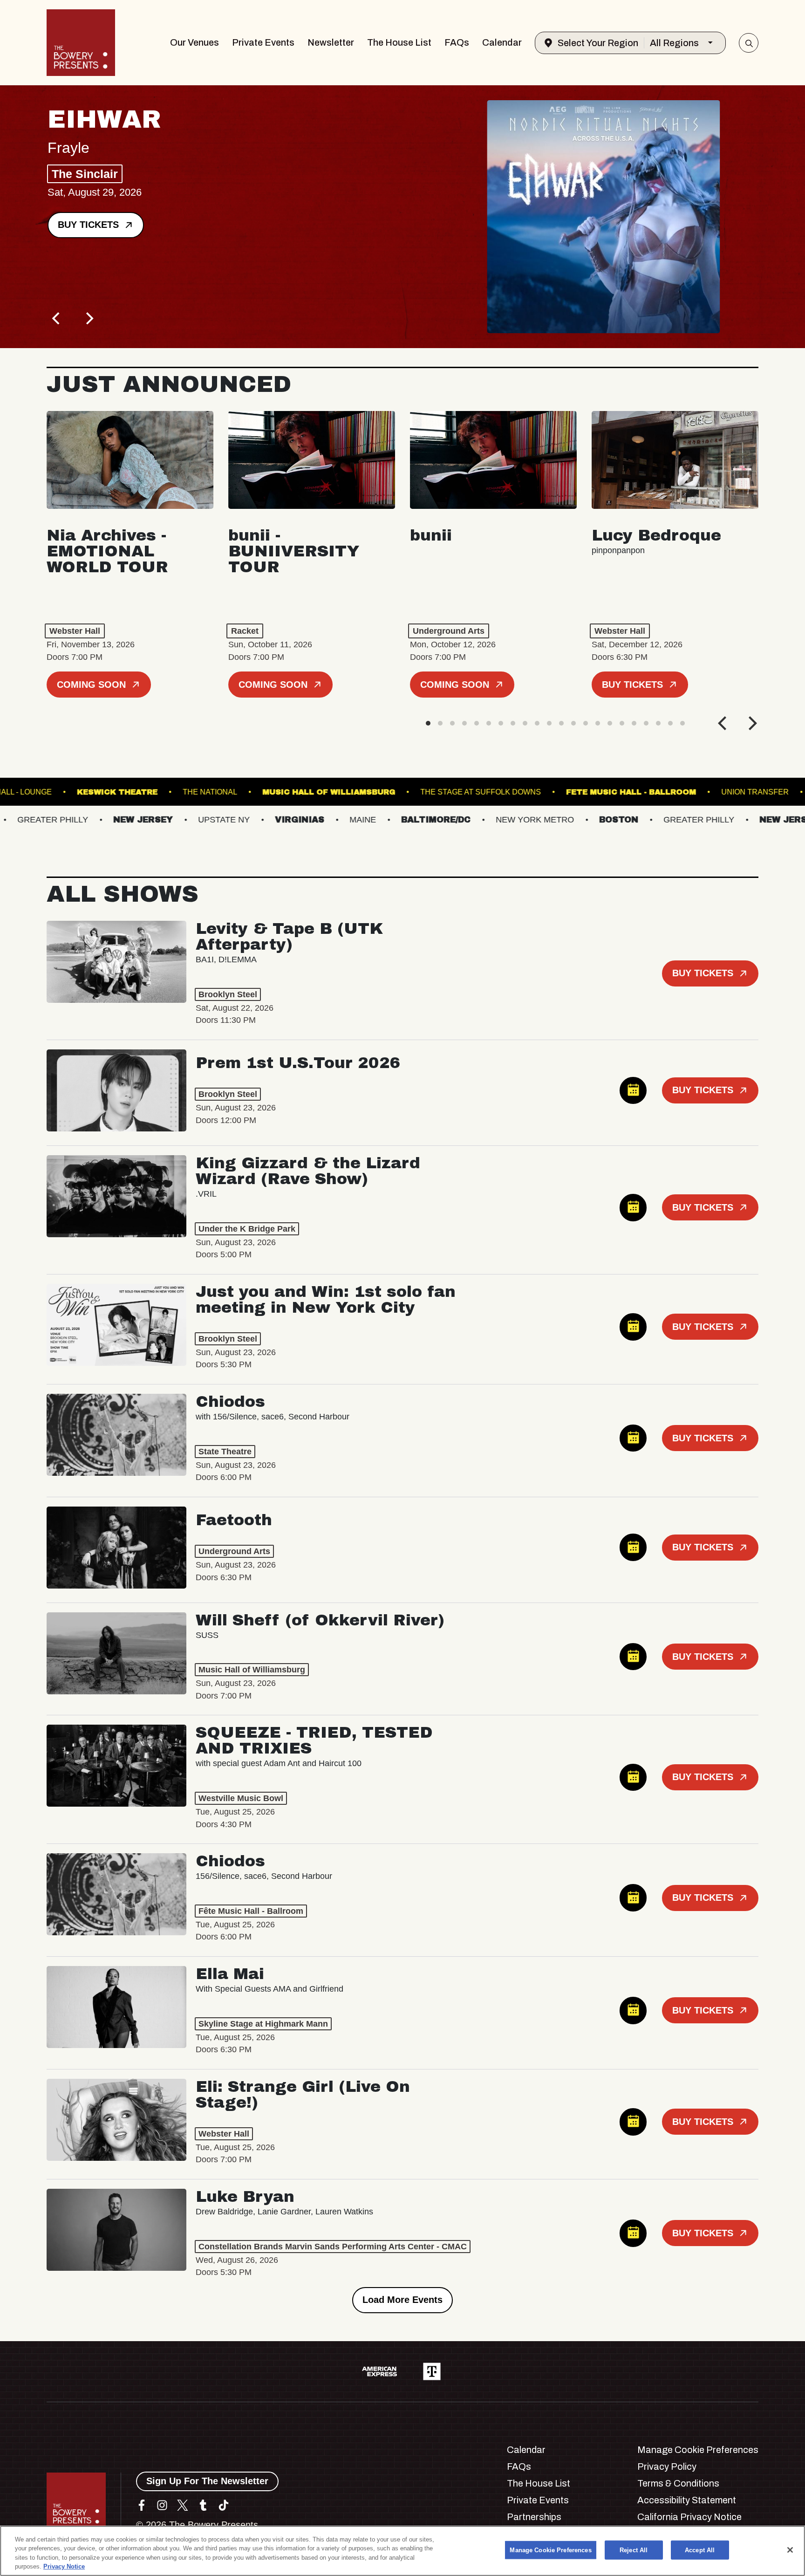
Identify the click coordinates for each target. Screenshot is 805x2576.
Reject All (634, 2550)
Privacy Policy (667, 2466)
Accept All (700, 2550)
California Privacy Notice (689, 2517)
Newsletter (331, 42)
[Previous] (57, 318)
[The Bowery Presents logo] (81, 43)
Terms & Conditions (678, 2483)
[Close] (790, 2550)
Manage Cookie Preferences (550, 2550)
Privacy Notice (64, 2566)
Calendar (502, 42)
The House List (399, 42)
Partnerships (534, 2517)
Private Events (263, 42)
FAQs (457, 42)
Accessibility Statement (687, 2500)
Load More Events (402, 2300)
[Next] (89, 318)
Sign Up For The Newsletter (207, 2481)
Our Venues (194, 42)
